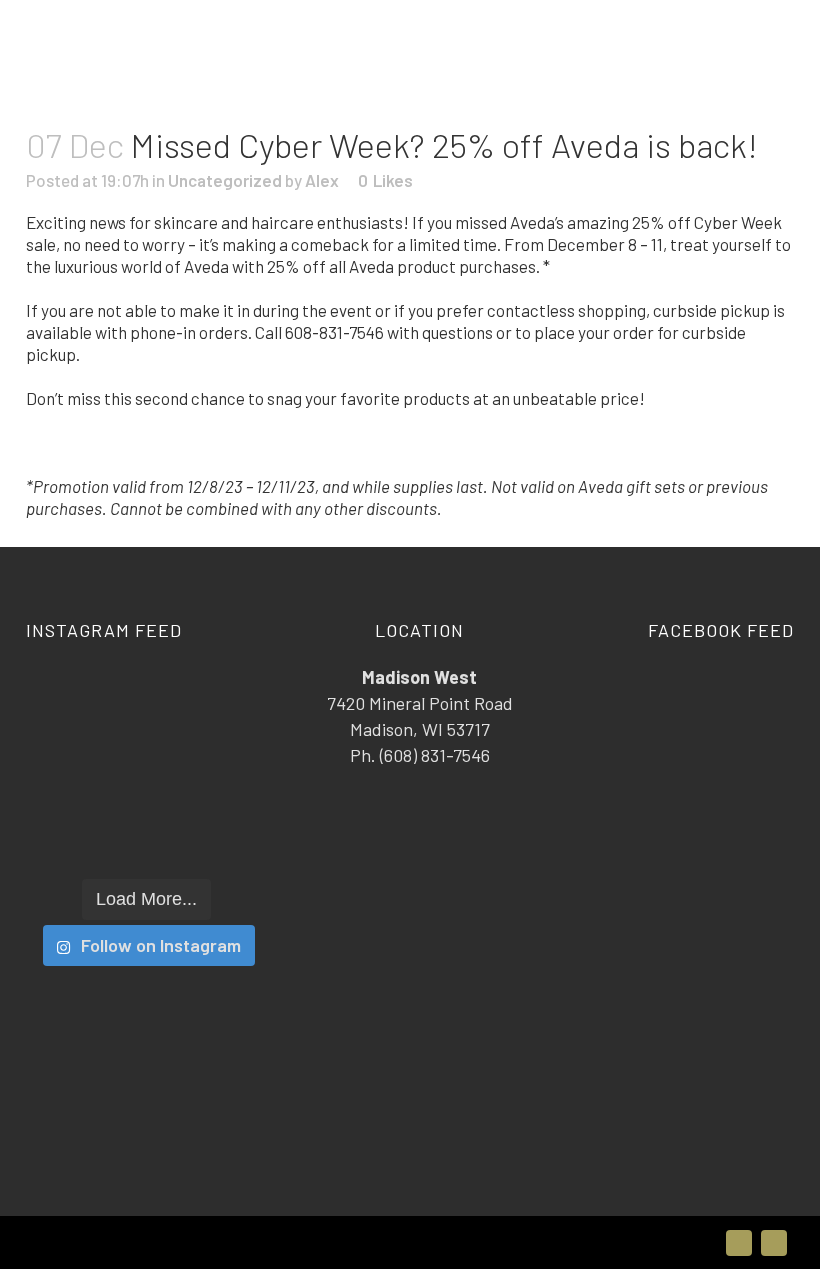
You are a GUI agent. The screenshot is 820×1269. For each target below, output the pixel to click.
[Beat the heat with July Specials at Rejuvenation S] (65, 744)
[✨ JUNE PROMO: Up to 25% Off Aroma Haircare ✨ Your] (147, 792)
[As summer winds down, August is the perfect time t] (65, 697)
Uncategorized (225, 180)
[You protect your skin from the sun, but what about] (228, 839)
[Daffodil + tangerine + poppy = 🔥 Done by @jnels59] (228, 744)
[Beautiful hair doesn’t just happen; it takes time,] (147, 839)
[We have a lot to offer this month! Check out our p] (65, 839)
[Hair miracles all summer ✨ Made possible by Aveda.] (147, 744)
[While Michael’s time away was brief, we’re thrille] (228, 792)
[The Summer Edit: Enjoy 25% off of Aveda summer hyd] (228, 697)
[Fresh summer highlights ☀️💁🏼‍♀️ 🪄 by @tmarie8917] (65, 792)
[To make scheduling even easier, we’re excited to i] (147, 697)
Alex (322, 180)
